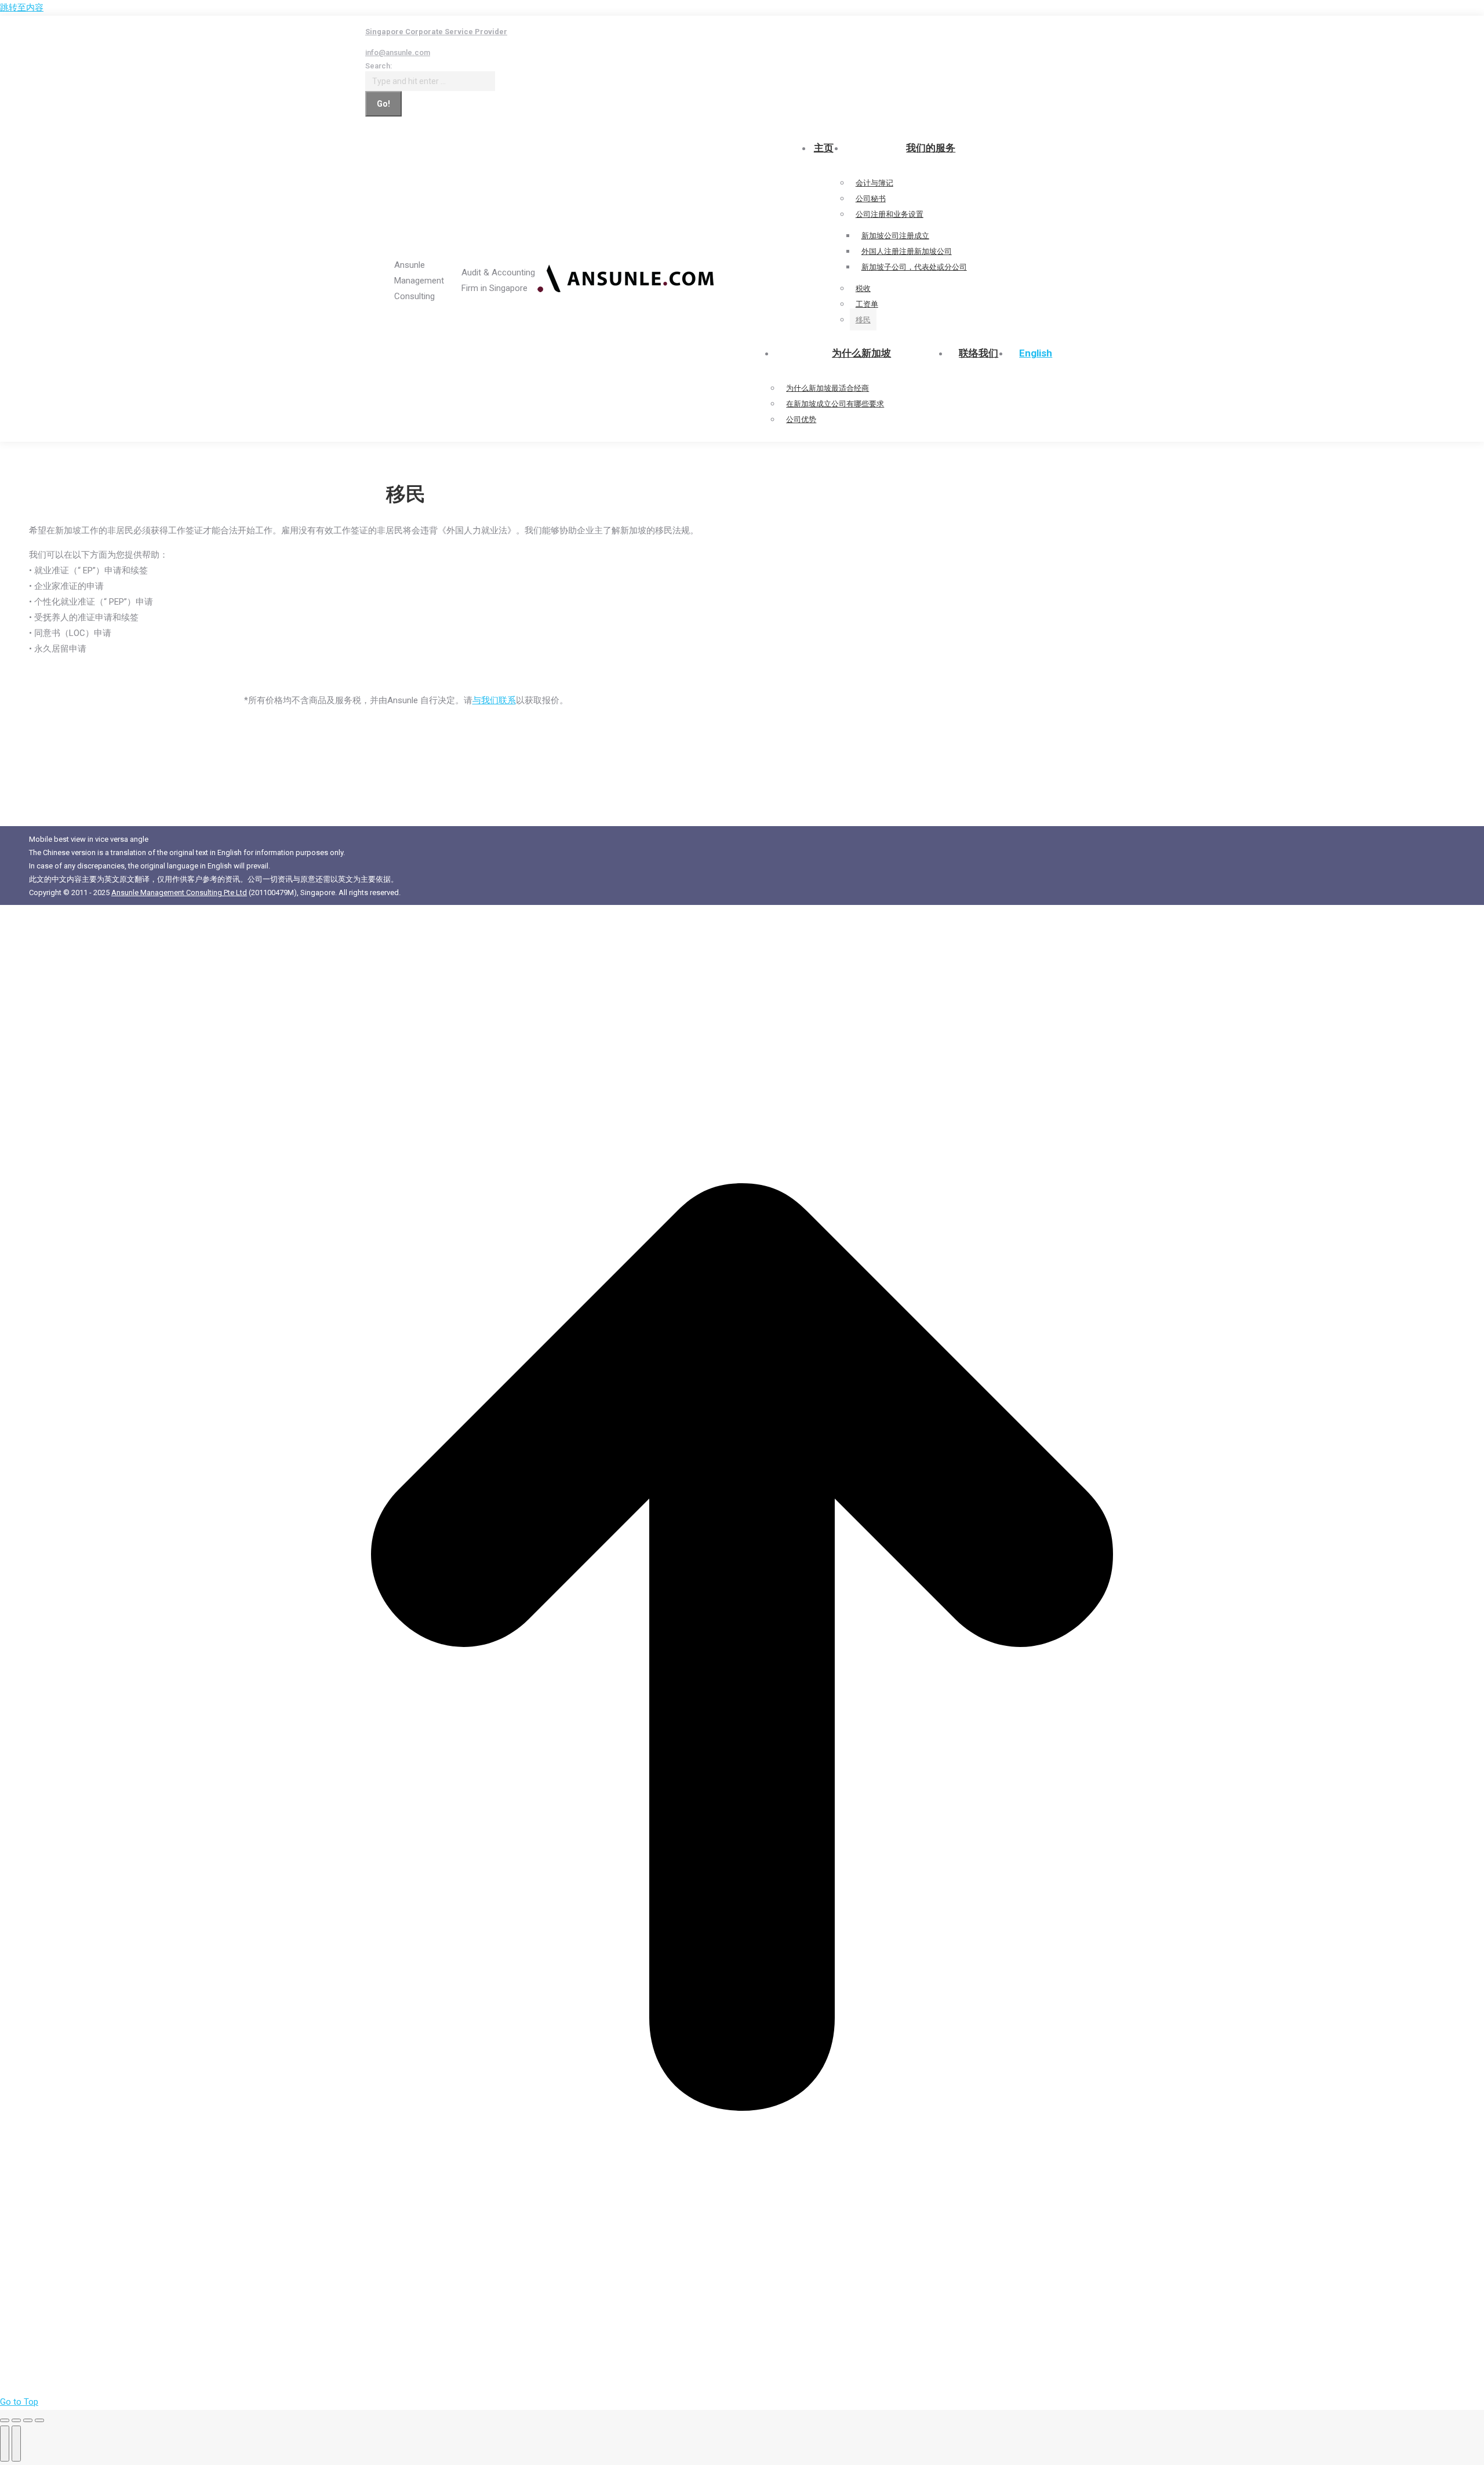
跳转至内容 (22, 8)
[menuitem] (1036, 354)
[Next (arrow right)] (16, 2444)
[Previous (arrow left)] (5, 2444)
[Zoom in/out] (39, 2420)
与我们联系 (494, 700)
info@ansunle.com (398, 52)
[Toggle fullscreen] (28, 2420)
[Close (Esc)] (5, 2420)
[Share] (16, 2420)
